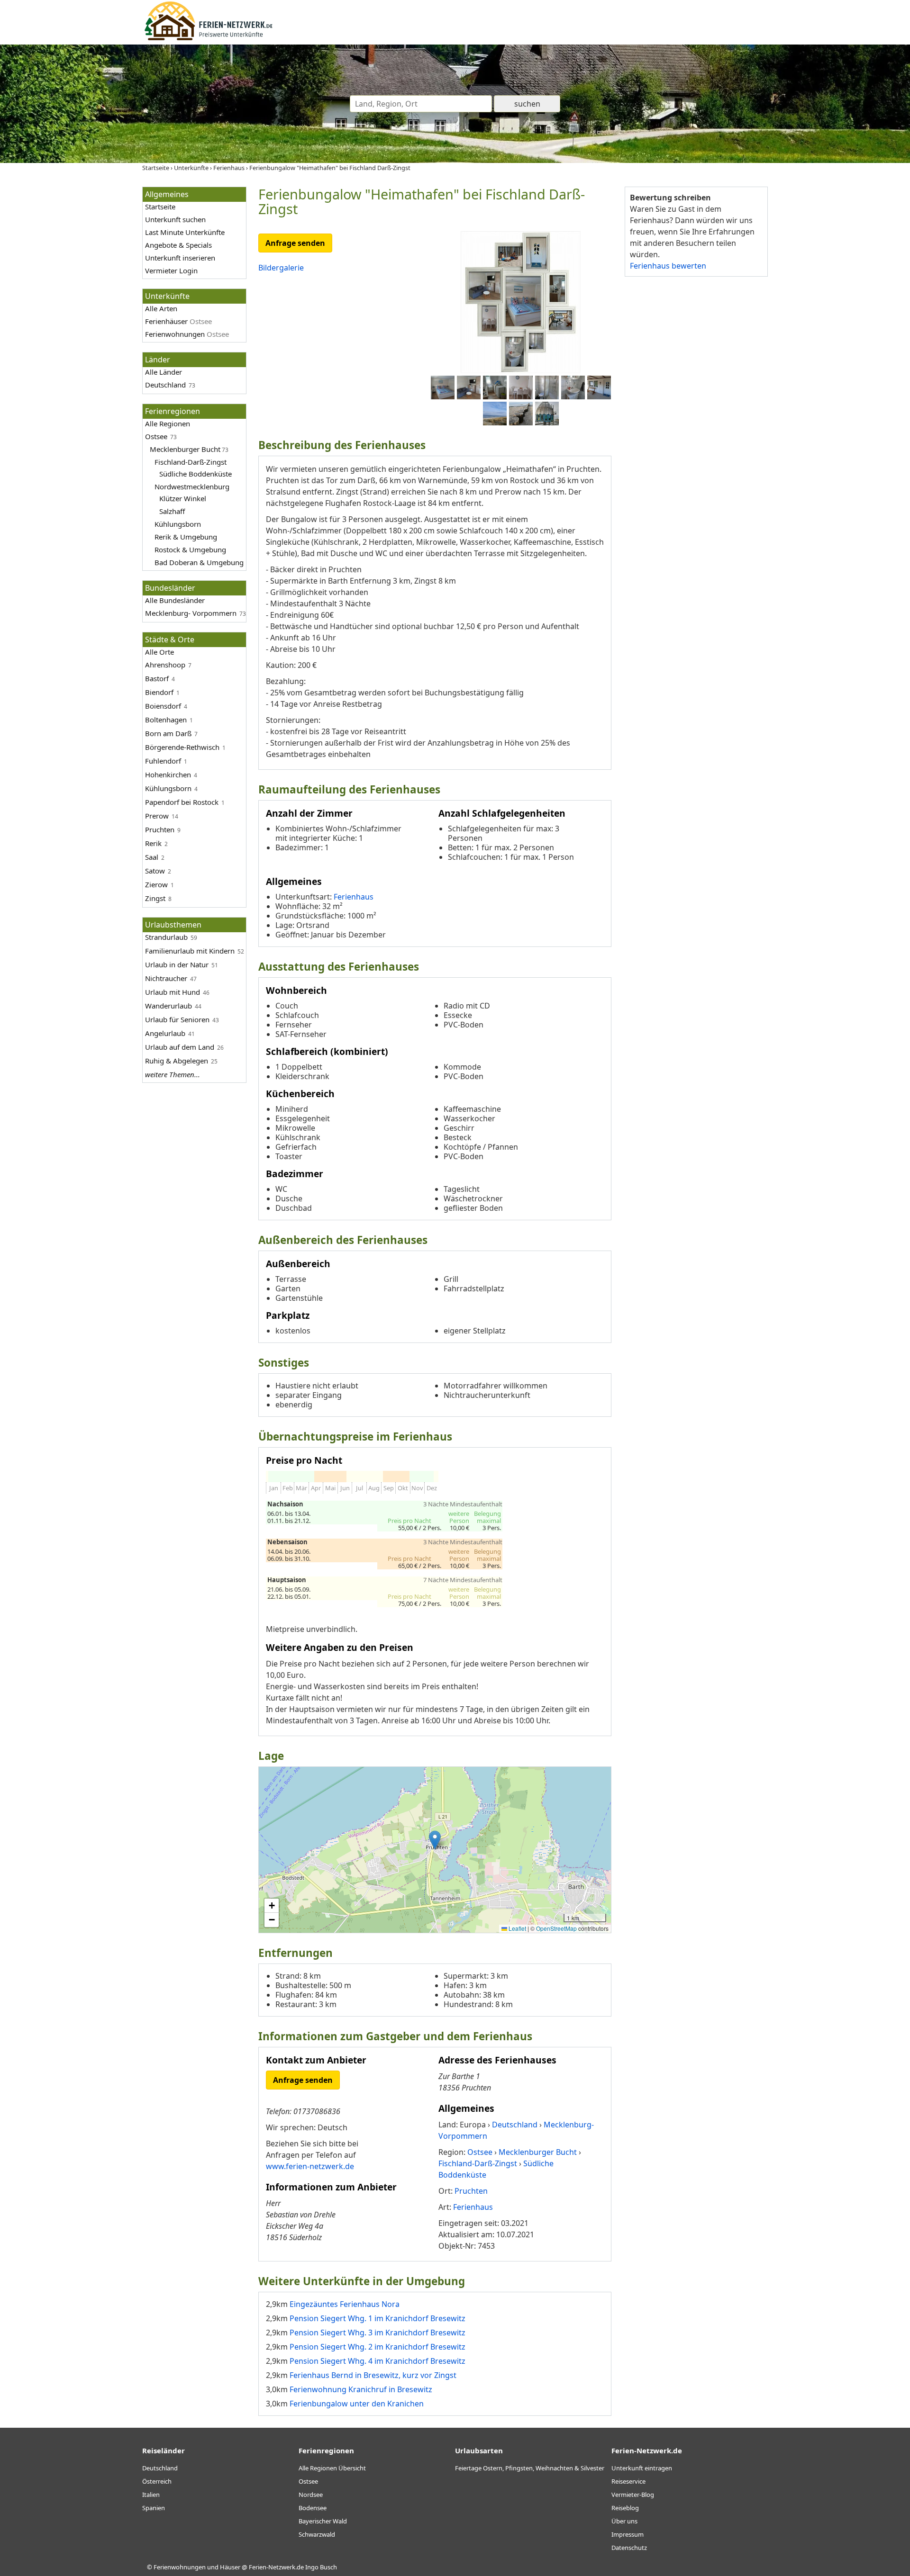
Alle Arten (161, 308)
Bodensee (313, 2508)
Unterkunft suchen (175, 219)
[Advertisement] (696, 431)
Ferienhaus (354, 897)
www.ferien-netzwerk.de (310, 2166)
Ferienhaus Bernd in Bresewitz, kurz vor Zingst (373, 2375)
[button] (435, 1840)
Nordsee (311, 2495)
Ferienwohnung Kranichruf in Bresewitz (361, 2389)
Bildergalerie (281, 268)
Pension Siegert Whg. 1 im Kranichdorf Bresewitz (378, 2318)
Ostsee (156, 436)
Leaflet (517, 1928)
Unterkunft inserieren (180, 258)
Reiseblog (625, 2508)
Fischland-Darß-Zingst (191, 462)
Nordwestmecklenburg (192, 486)
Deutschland (165, 385)
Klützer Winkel (183, 498)
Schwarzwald (317, 2534)
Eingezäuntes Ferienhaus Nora (345, 2304)
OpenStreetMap (556, 1928)
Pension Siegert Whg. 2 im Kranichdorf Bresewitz (378, 2347)
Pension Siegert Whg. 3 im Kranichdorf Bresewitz (378, 2333)
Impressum (628, 2534)
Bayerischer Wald (323, 2521)
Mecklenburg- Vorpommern (191, 613)
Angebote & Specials (178, 245)
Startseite (160, 207)
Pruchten (160, 829)
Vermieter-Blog (633, 2495)
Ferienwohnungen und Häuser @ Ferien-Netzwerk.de (229, 2567)
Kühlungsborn (178, 524)
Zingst (155, 898)
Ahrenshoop (165, 665)
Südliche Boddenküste (196, 474)
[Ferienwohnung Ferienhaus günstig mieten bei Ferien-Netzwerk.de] (209, 39)
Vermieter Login (171, 270)
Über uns (624, 2521)
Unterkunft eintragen (642, 2468)
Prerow (157, 816)
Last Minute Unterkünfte (185, 232)
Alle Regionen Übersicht (332, 2468)
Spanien (154, 2508)
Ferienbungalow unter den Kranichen (357, 2404)
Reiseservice (628, 2481)
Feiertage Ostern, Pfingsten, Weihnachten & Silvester (530, 2468)
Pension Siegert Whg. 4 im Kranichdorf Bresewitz (378, 2361)
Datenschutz (629, 2548)
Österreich (157, 2481)
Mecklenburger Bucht (185, 449)
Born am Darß (168, 733)
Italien (151, 2495)
